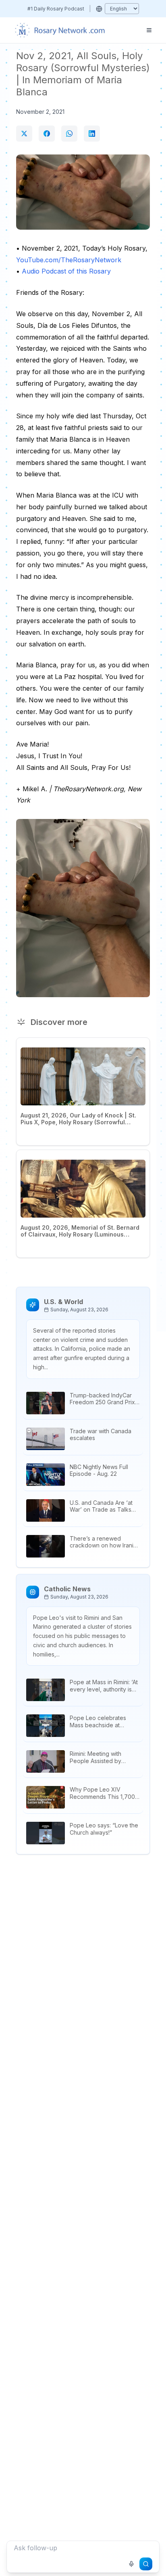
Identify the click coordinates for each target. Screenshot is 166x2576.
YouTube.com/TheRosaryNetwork (69, 260)
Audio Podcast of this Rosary (66, 271)
